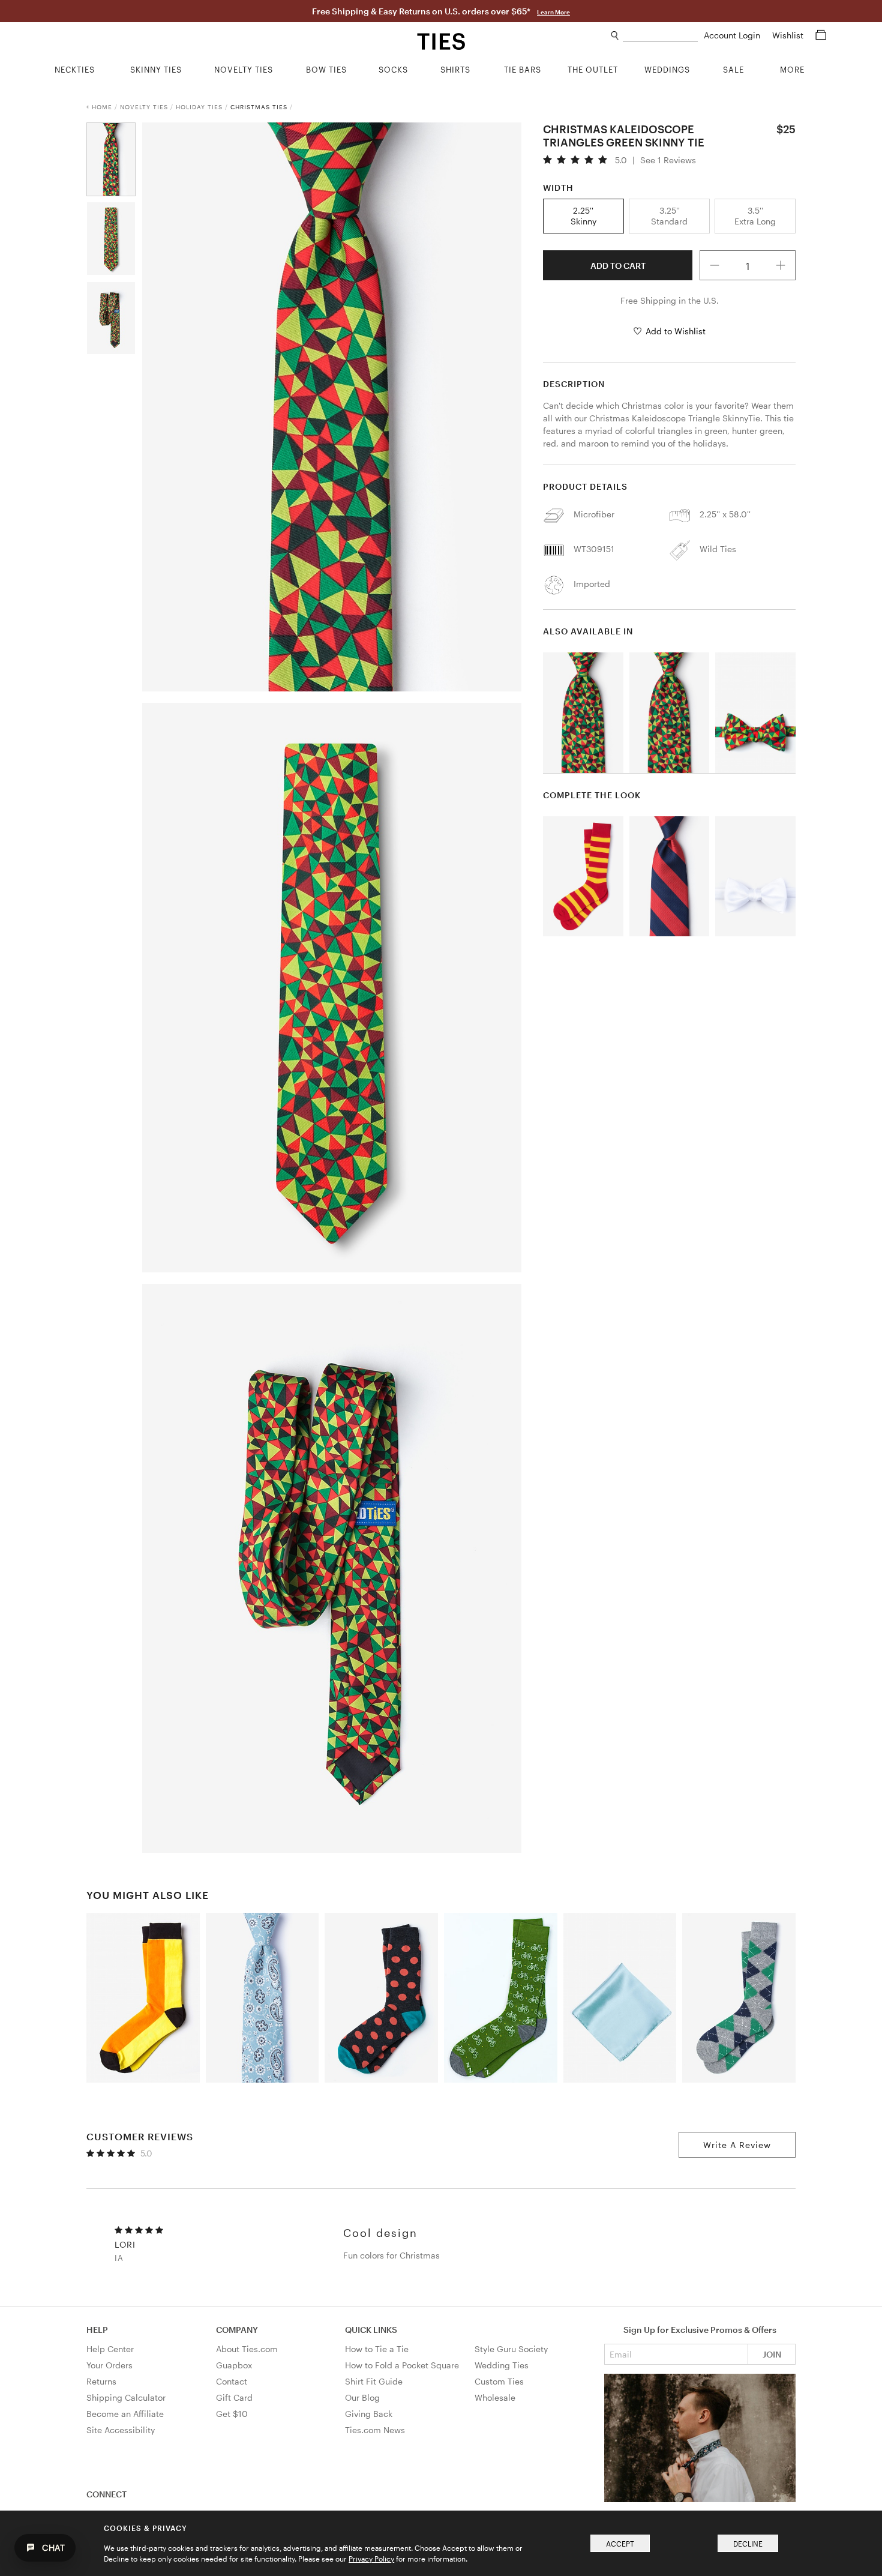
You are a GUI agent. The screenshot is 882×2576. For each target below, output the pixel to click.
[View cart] (821, 35)
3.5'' (755, 216)
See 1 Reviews (668, 160)
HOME (102, 107)
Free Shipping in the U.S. (670, 300)
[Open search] (615, 36)
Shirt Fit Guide (374, 2381)
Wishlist (789, 35)
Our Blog (362, 2397)
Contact (232, 2381)
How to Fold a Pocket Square (402, 2365)
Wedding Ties (502, 2365)
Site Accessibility (121, 2430)
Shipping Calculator (126, 2397)
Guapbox (234, 2365)
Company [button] (237, 2330)
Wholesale (495, 2397)
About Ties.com (247, 2349)
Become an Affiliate (125, 2414)
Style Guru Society (511, 2349)
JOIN (772, 2354)
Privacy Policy (371, 2559)
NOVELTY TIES (144, 107)
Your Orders (109, 2365)
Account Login (733, 35)
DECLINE (748, 2544)
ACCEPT (620, 2544)
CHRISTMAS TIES (259, 107)
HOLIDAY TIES (199, 107)
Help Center (110, 2349)
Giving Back (369, 2414)
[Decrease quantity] (715, 265)
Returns (101, 2381)
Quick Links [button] (371, 2330)
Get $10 (232, 2414)
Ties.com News (375, 2430)
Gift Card (234, 2397)
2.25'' (583, 216)
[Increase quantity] (781, 265)
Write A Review (737, 2145)
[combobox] (660, 36)
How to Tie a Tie (377, 2349)
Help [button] (97, 2330)
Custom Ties (499, 2381)
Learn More (553, 12)
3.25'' (669, 216)
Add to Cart (618, 266)
